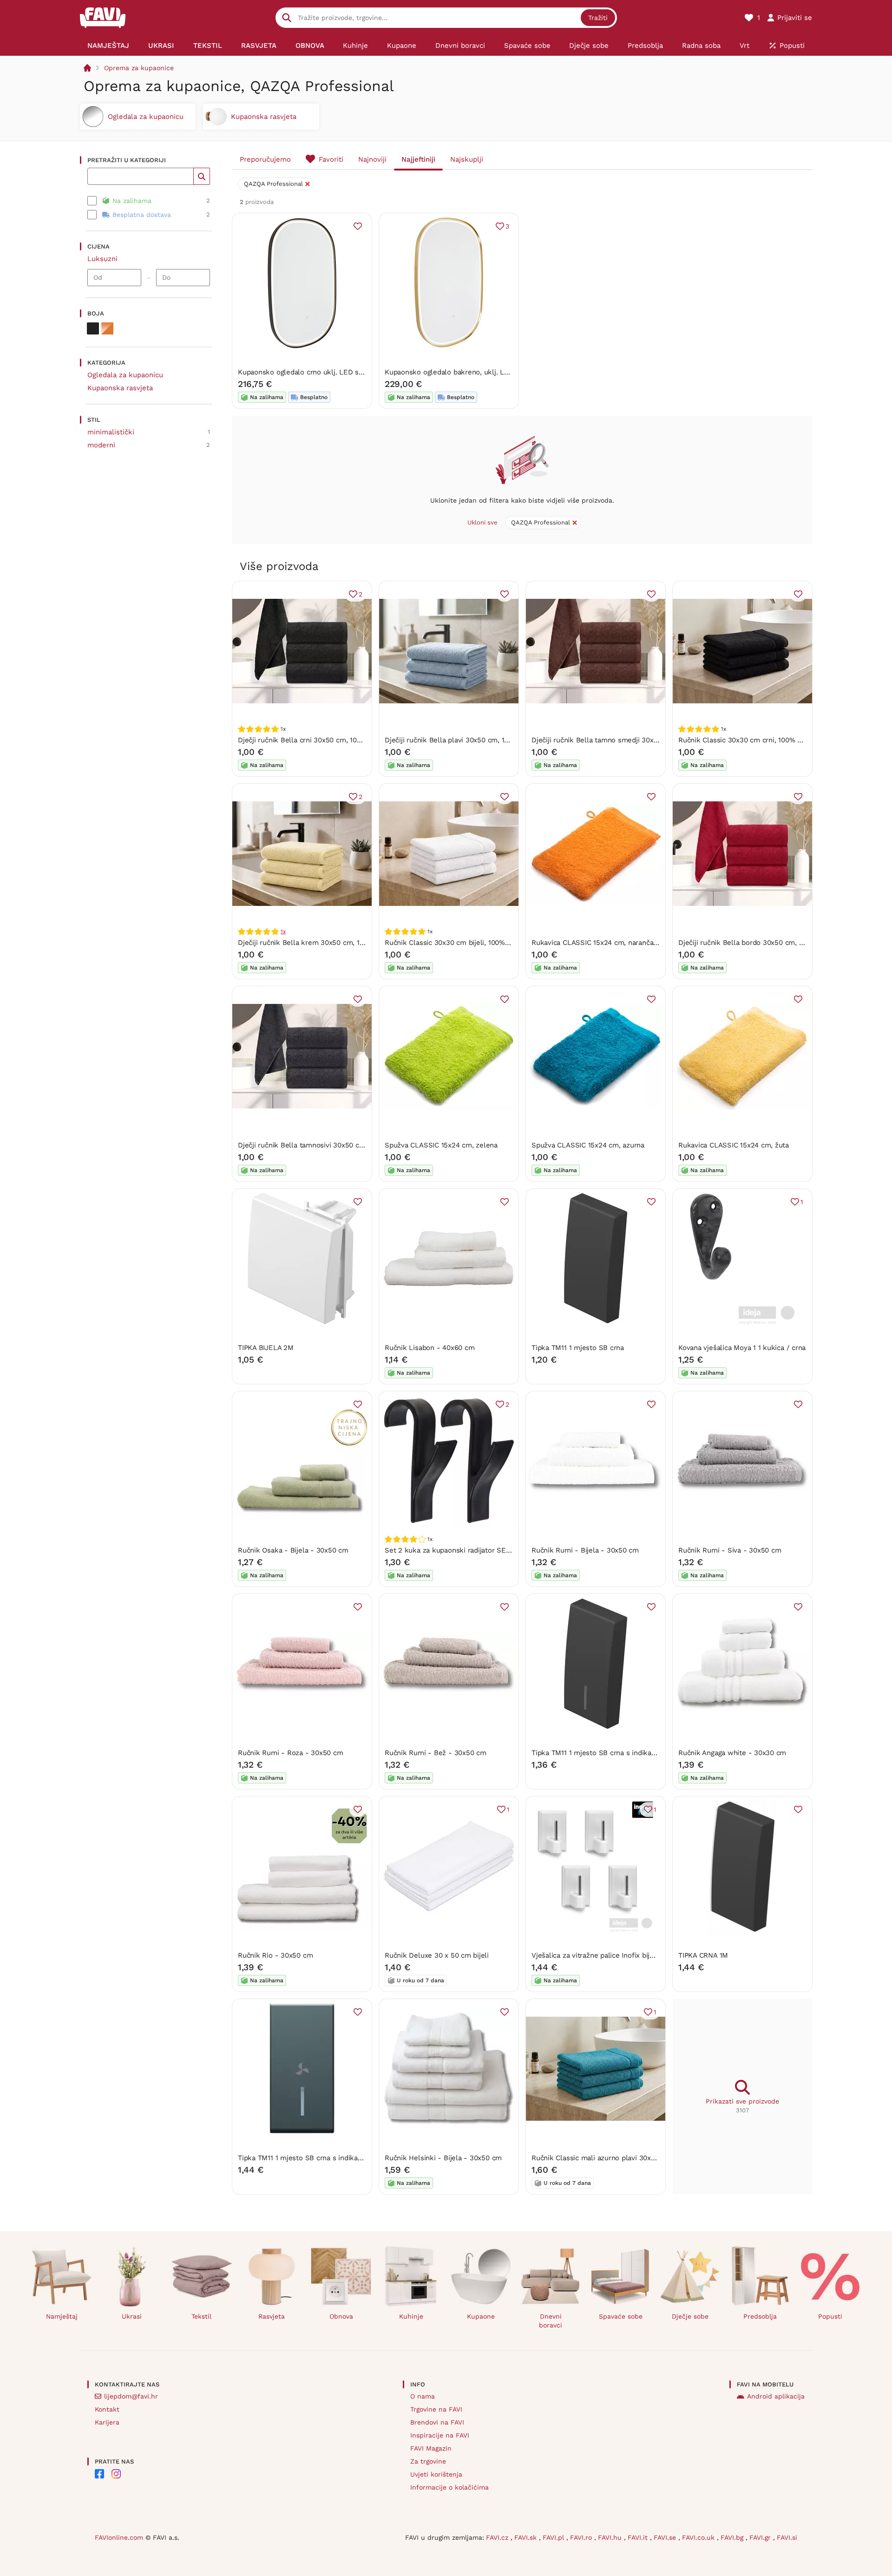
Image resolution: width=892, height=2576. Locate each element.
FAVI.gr (761, 2537)
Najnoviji (372, 159)
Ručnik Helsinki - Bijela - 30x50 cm (443, 2158)
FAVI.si (787, 2537)
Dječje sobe (690, 2316)
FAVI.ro (582, 2537)
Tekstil (201, 2316)
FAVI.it (639, 2537)
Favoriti (331, 159)
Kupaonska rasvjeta (120, 388)
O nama (423, 2396)
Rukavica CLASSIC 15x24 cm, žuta (734, 1145)
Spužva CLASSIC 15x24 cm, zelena (441, 1145)
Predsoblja (760, 2316)
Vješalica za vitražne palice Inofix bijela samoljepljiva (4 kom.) (632, 1955)
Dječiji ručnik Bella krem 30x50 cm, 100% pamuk (318, 943)
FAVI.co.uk (699, 2537)
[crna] (93, 328)
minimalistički (111, 432)
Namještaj (62, 2316)
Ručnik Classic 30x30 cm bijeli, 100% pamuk (457, 943)
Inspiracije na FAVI (440, 2435)
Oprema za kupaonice (139, 68)
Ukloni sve (482, 522)
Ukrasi (132, 2316)
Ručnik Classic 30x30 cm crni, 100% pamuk (749, 740)
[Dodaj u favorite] (358, 226)
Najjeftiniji (418, 159)
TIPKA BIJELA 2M (266, 1348)
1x (283, 931)
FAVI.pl (554, 2537)
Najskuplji (467, 159)
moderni (101, 445)
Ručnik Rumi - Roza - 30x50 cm (290, 1753)
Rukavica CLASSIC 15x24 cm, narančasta (597, 943)
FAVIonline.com (119, 2537)
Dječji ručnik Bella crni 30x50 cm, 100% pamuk (315, 740)
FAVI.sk (527, 2537)
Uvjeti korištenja (436, 2474)
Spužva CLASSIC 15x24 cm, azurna (588, 1145)
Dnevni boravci (551, 2321)
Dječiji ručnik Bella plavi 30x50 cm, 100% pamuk (464, 740)
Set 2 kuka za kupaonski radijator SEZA (449, 1550)
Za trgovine (428, 2461)
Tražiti (598, 18)
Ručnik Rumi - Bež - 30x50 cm (436, 1753)
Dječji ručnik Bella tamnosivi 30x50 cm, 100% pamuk (324, 1145)
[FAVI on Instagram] (116, 2474)
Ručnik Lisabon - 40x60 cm (430, 1348)
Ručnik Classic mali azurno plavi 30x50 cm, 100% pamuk (624, 2158)
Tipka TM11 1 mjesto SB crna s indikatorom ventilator (325, 2158)
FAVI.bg (733, 2537)
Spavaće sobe (621, 2316)
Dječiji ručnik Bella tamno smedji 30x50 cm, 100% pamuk (625, 740)
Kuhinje (411, 2316)
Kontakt (107, 2409)
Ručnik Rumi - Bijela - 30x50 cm (585, 1550)
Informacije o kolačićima (449, 2487)
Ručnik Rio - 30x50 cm (275, 1955)
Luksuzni (102, 259)
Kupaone (481, 2316)
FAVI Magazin (431, 2448)
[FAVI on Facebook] (99, 2474)
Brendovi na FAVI (437, 2422)
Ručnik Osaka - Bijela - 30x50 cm (293, 1550)
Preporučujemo (265, 159)
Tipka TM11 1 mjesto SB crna (578, 1348)
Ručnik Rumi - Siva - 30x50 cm (730, 1550)
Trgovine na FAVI (436, 2409)
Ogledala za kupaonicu (125, 375)
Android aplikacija (776, 2396)
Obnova (341, 2316)
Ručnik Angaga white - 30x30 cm (732, 1753)
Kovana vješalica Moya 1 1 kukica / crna (742, 1348)
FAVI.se (666, 2537)
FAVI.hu (611, 2537)
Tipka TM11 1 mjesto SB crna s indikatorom (601, 1753)
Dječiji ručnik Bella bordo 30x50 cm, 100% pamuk (759, 943)
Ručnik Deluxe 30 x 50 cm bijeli (437, 1955)
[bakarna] (107, 328)
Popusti (830, 2316)
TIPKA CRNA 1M (703, 1955)
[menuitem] (108, 46)
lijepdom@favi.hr (131, 2396)
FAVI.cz (498, 2537)
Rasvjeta (272, 2316)
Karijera (107, 2422)
